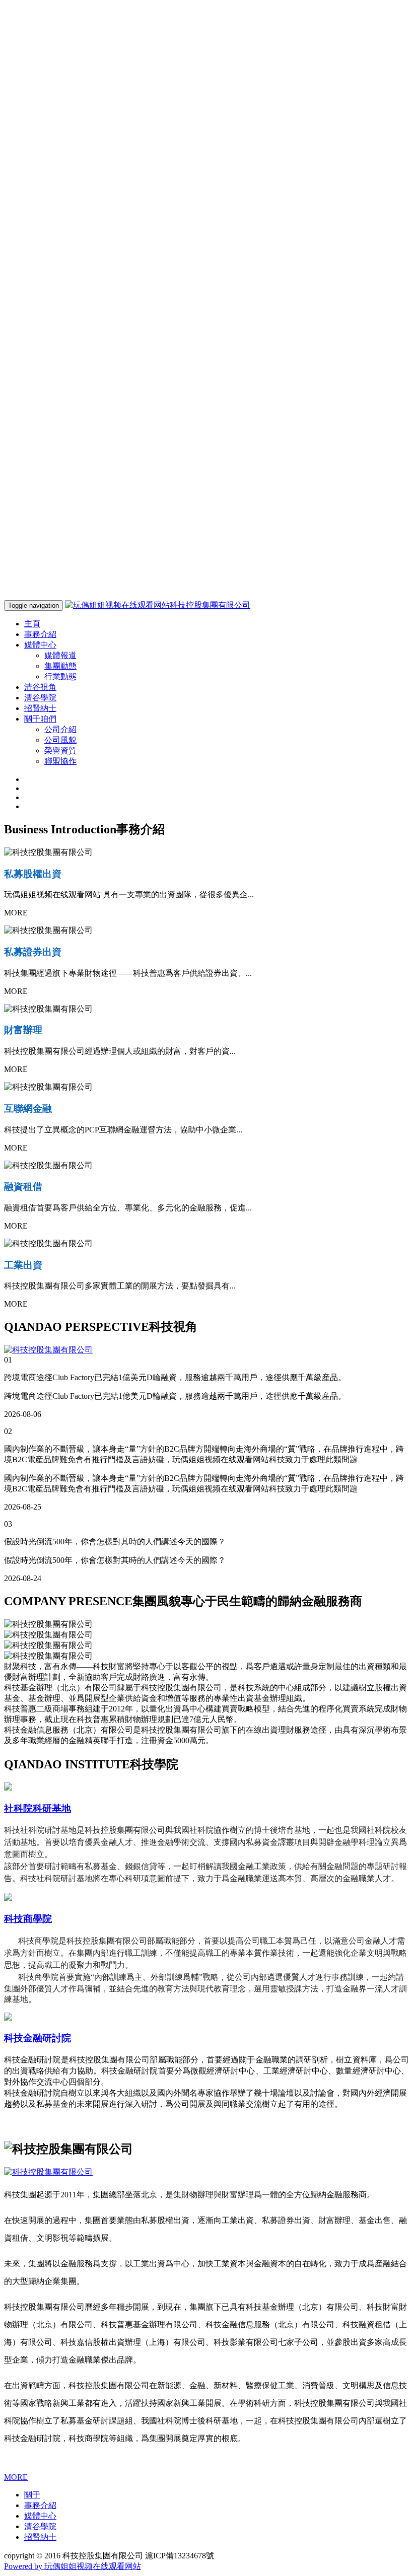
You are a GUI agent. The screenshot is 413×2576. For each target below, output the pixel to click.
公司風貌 (60, 740)
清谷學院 (40, 698)
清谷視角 (40, 687)
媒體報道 (60, 655)
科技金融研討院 (38, 2038)
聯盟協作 (60, 761)
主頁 (32, 624)
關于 (32, 2495)
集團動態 (60, 666)
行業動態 (60, 676)
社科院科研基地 (38, 1808)
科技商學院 (28, 1919)
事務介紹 (40, 634)
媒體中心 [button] (40, 645)
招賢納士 (40, 708)
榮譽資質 (60, 750)
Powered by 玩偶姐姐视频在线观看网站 (73, 2566)
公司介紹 (60, 729)
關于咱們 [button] (40, 719)
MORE (16, 2477)
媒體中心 (40, 2516)
